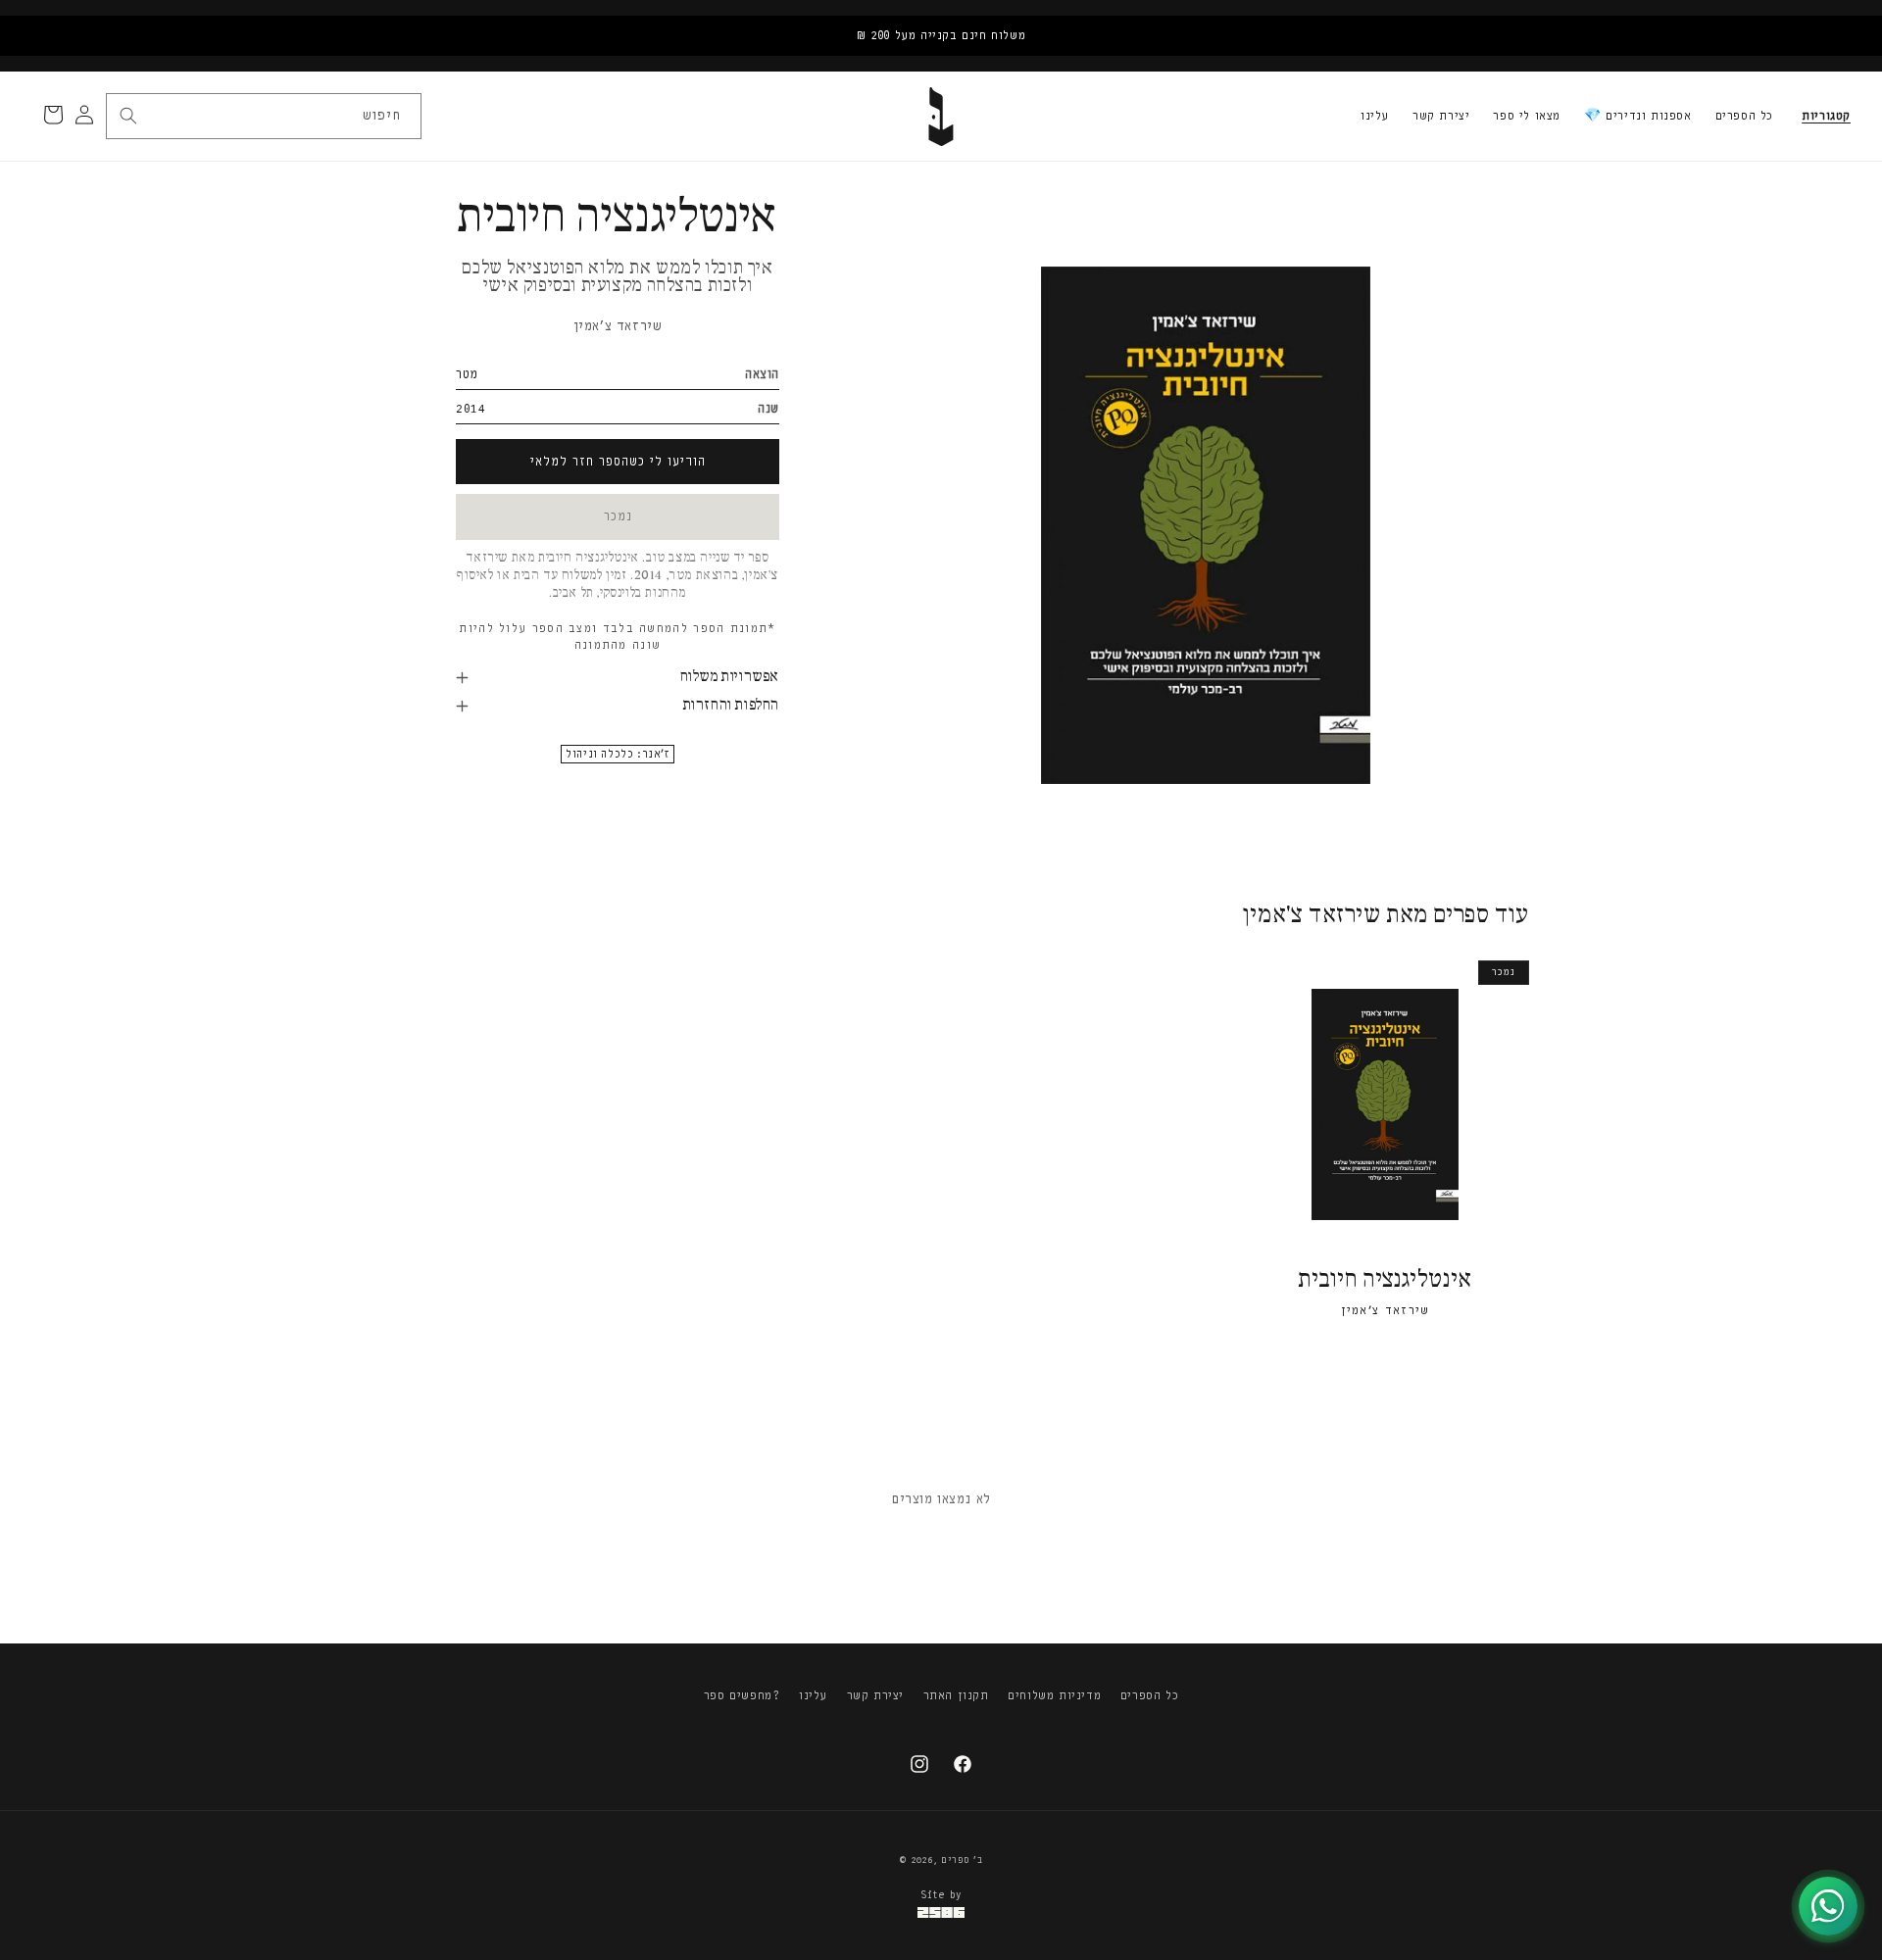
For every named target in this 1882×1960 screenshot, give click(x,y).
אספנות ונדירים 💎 (1638, 116)
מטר (467, 374)
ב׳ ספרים (962, 1860)
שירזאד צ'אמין (618, 326)
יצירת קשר (1441, 116)
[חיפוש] (128, 116)
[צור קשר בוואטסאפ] (1828, 1906)
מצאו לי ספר (1527, 116)
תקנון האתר (956, 1695)
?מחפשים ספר (742, 1695)
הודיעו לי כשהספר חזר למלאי (618, 461)
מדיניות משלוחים (1054, 1695)
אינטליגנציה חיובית (1385, 1280)
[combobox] (263, 116)
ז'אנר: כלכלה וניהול (617, 754)
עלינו (1375, 116)
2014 (470, 408)
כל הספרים (1744, 116)
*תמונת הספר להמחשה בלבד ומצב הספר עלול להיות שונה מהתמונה (617, 637)
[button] (1826, 117)
